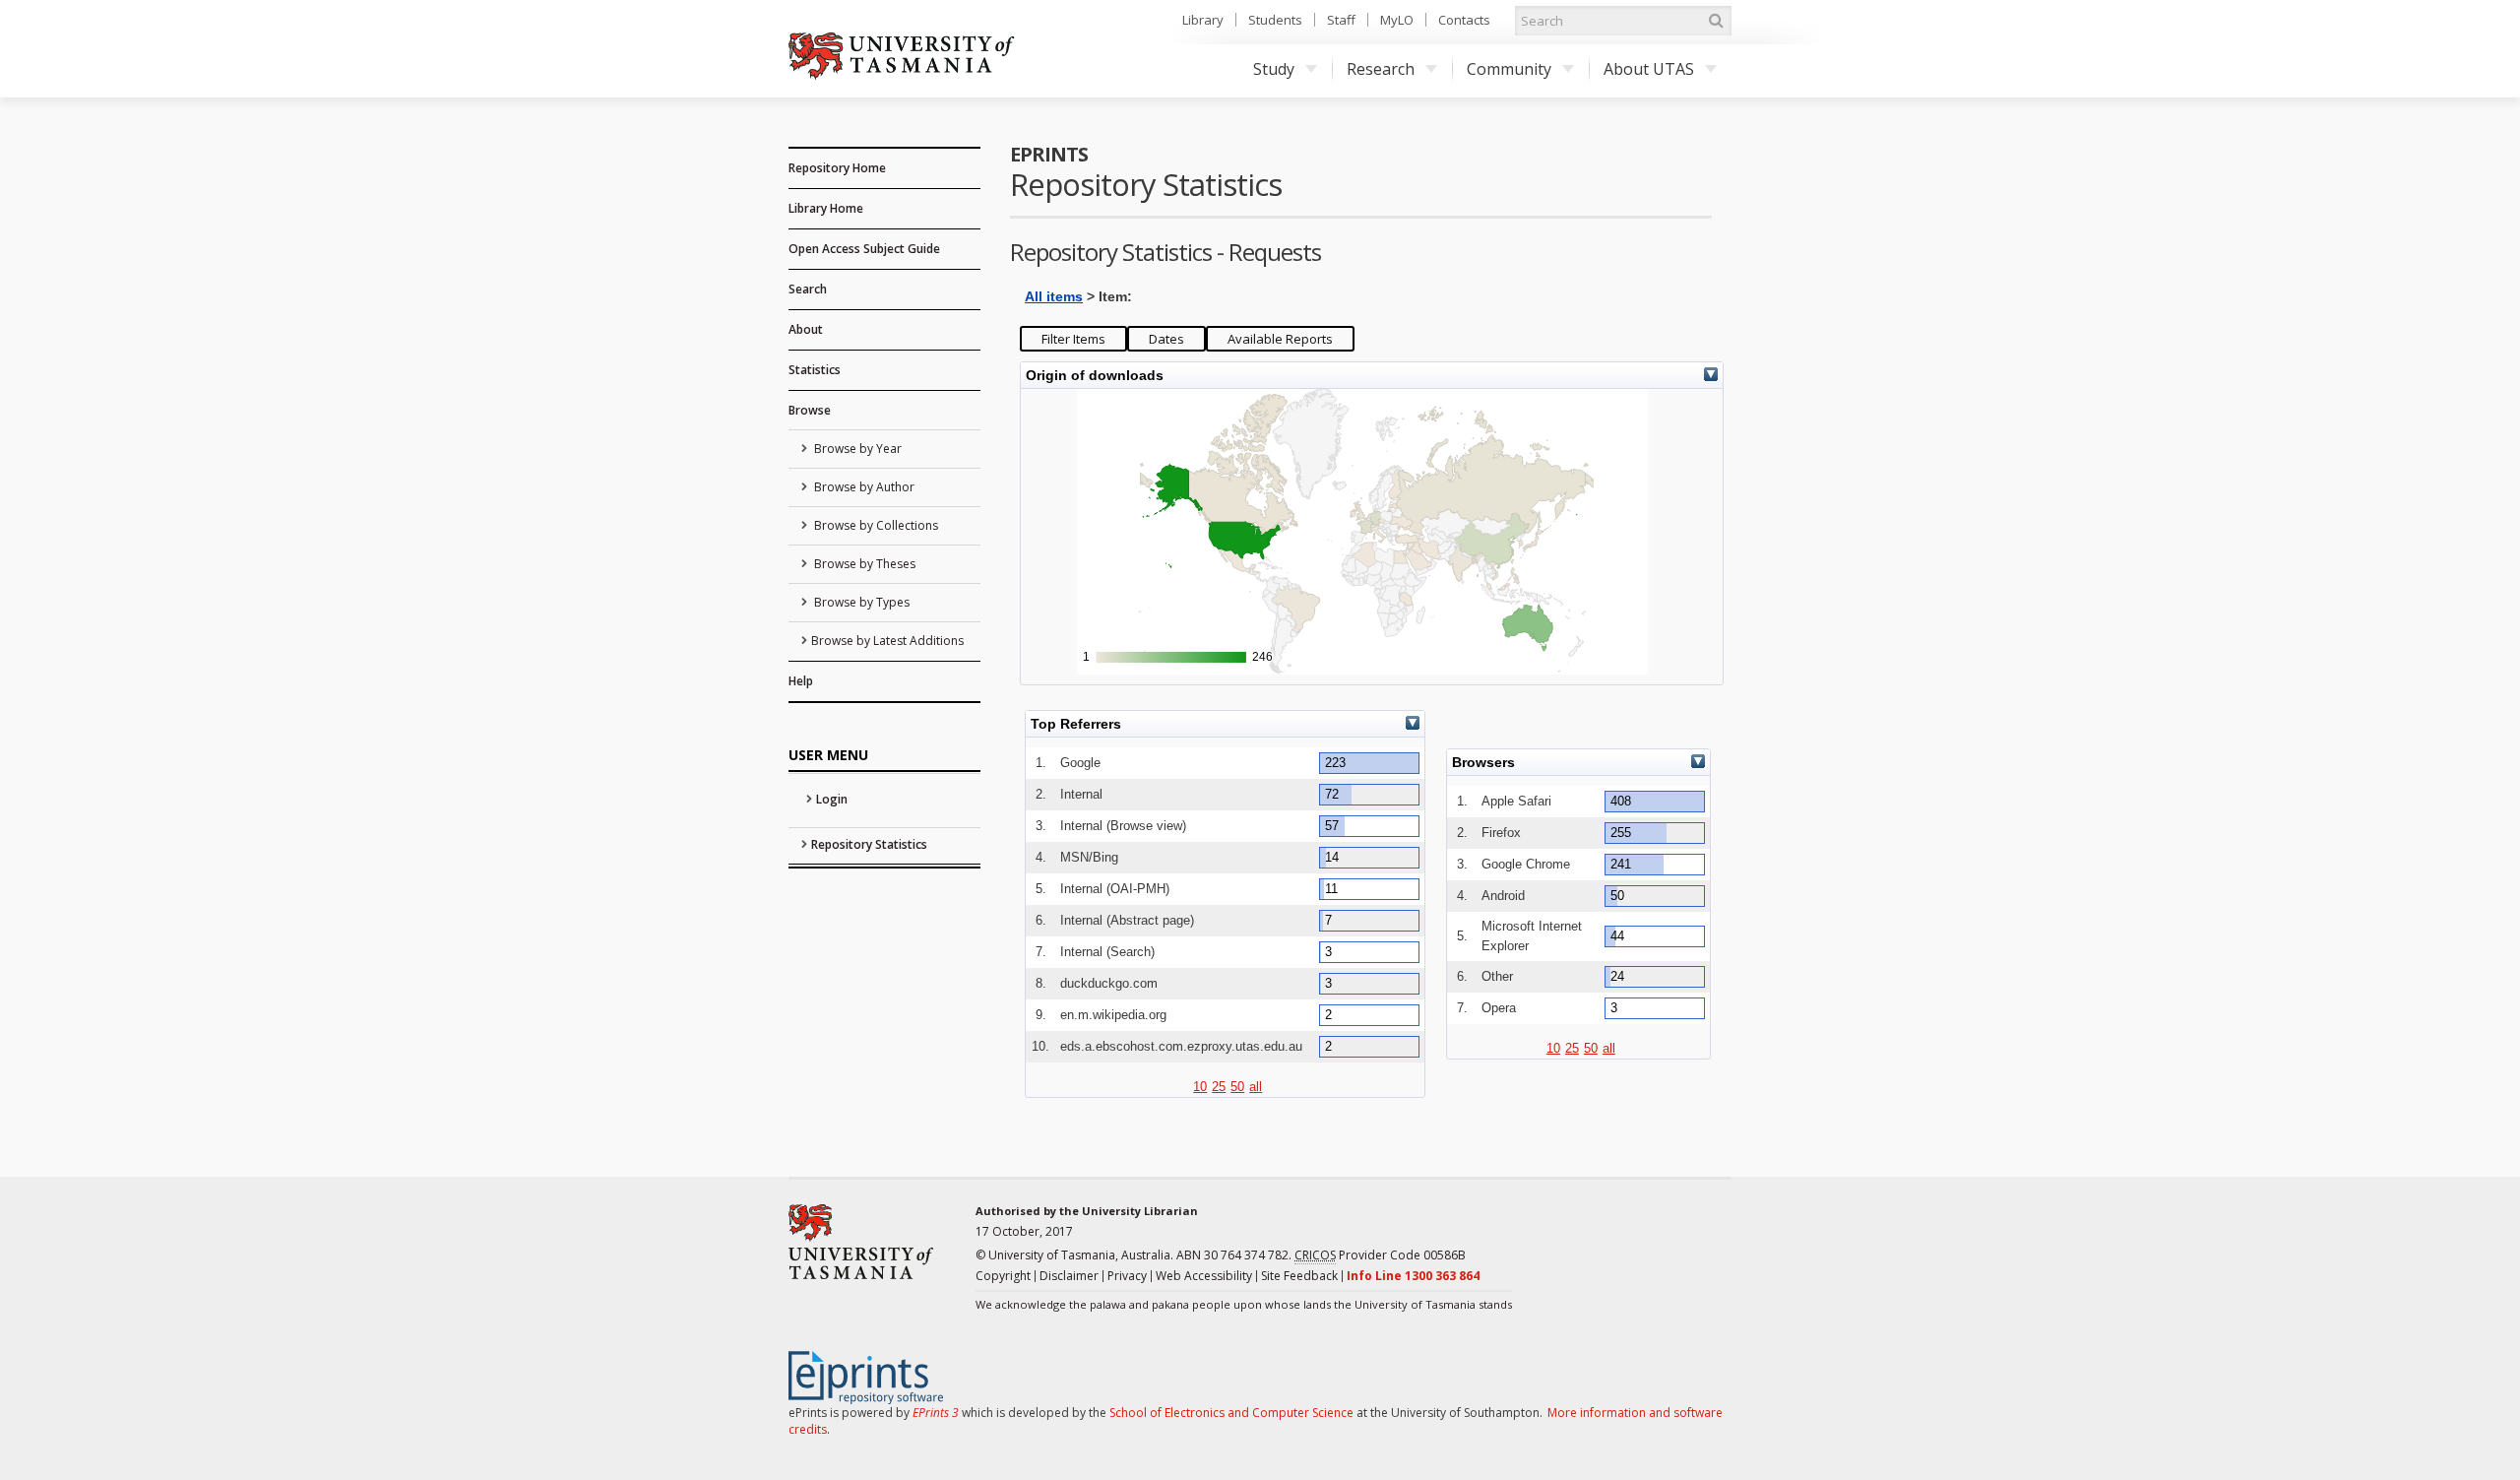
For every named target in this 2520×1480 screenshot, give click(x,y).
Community (1509, 69)
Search (808, 289)
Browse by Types (860, 602)
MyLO (1397, 20)
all (1256, 1087)
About (806, 329)
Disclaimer (1069, 1276)
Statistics (815, 370)
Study (1274, 69)
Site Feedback (1299, 1276)
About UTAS (1649, 69)
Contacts (1464, 20)
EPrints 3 (936, 1413)
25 (1219, 1087)
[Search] (1716, 21)
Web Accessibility (1204, 1276)
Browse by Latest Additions (887, 641)
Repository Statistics (869, 844)
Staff (1341, 20)
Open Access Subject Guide (864, 249)
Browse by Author (863, 487)
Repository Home (837, 168)
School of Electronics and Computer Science (1231, 1413)
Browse (810, 410)
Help (801, 681)
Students (1275, 20)
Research (1381, 69)
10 (1200, 1087)
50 (1237, 1087)
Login (832, 799)
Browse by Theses (863, 564)
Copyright (1003, 1276)
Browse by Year (856, 449)
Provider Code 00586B (1380, 1255)
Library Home (826, 208)
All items (1054, 296)
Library (1203, 20)
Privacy (1127, 1276)
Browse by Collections (875, 525)
